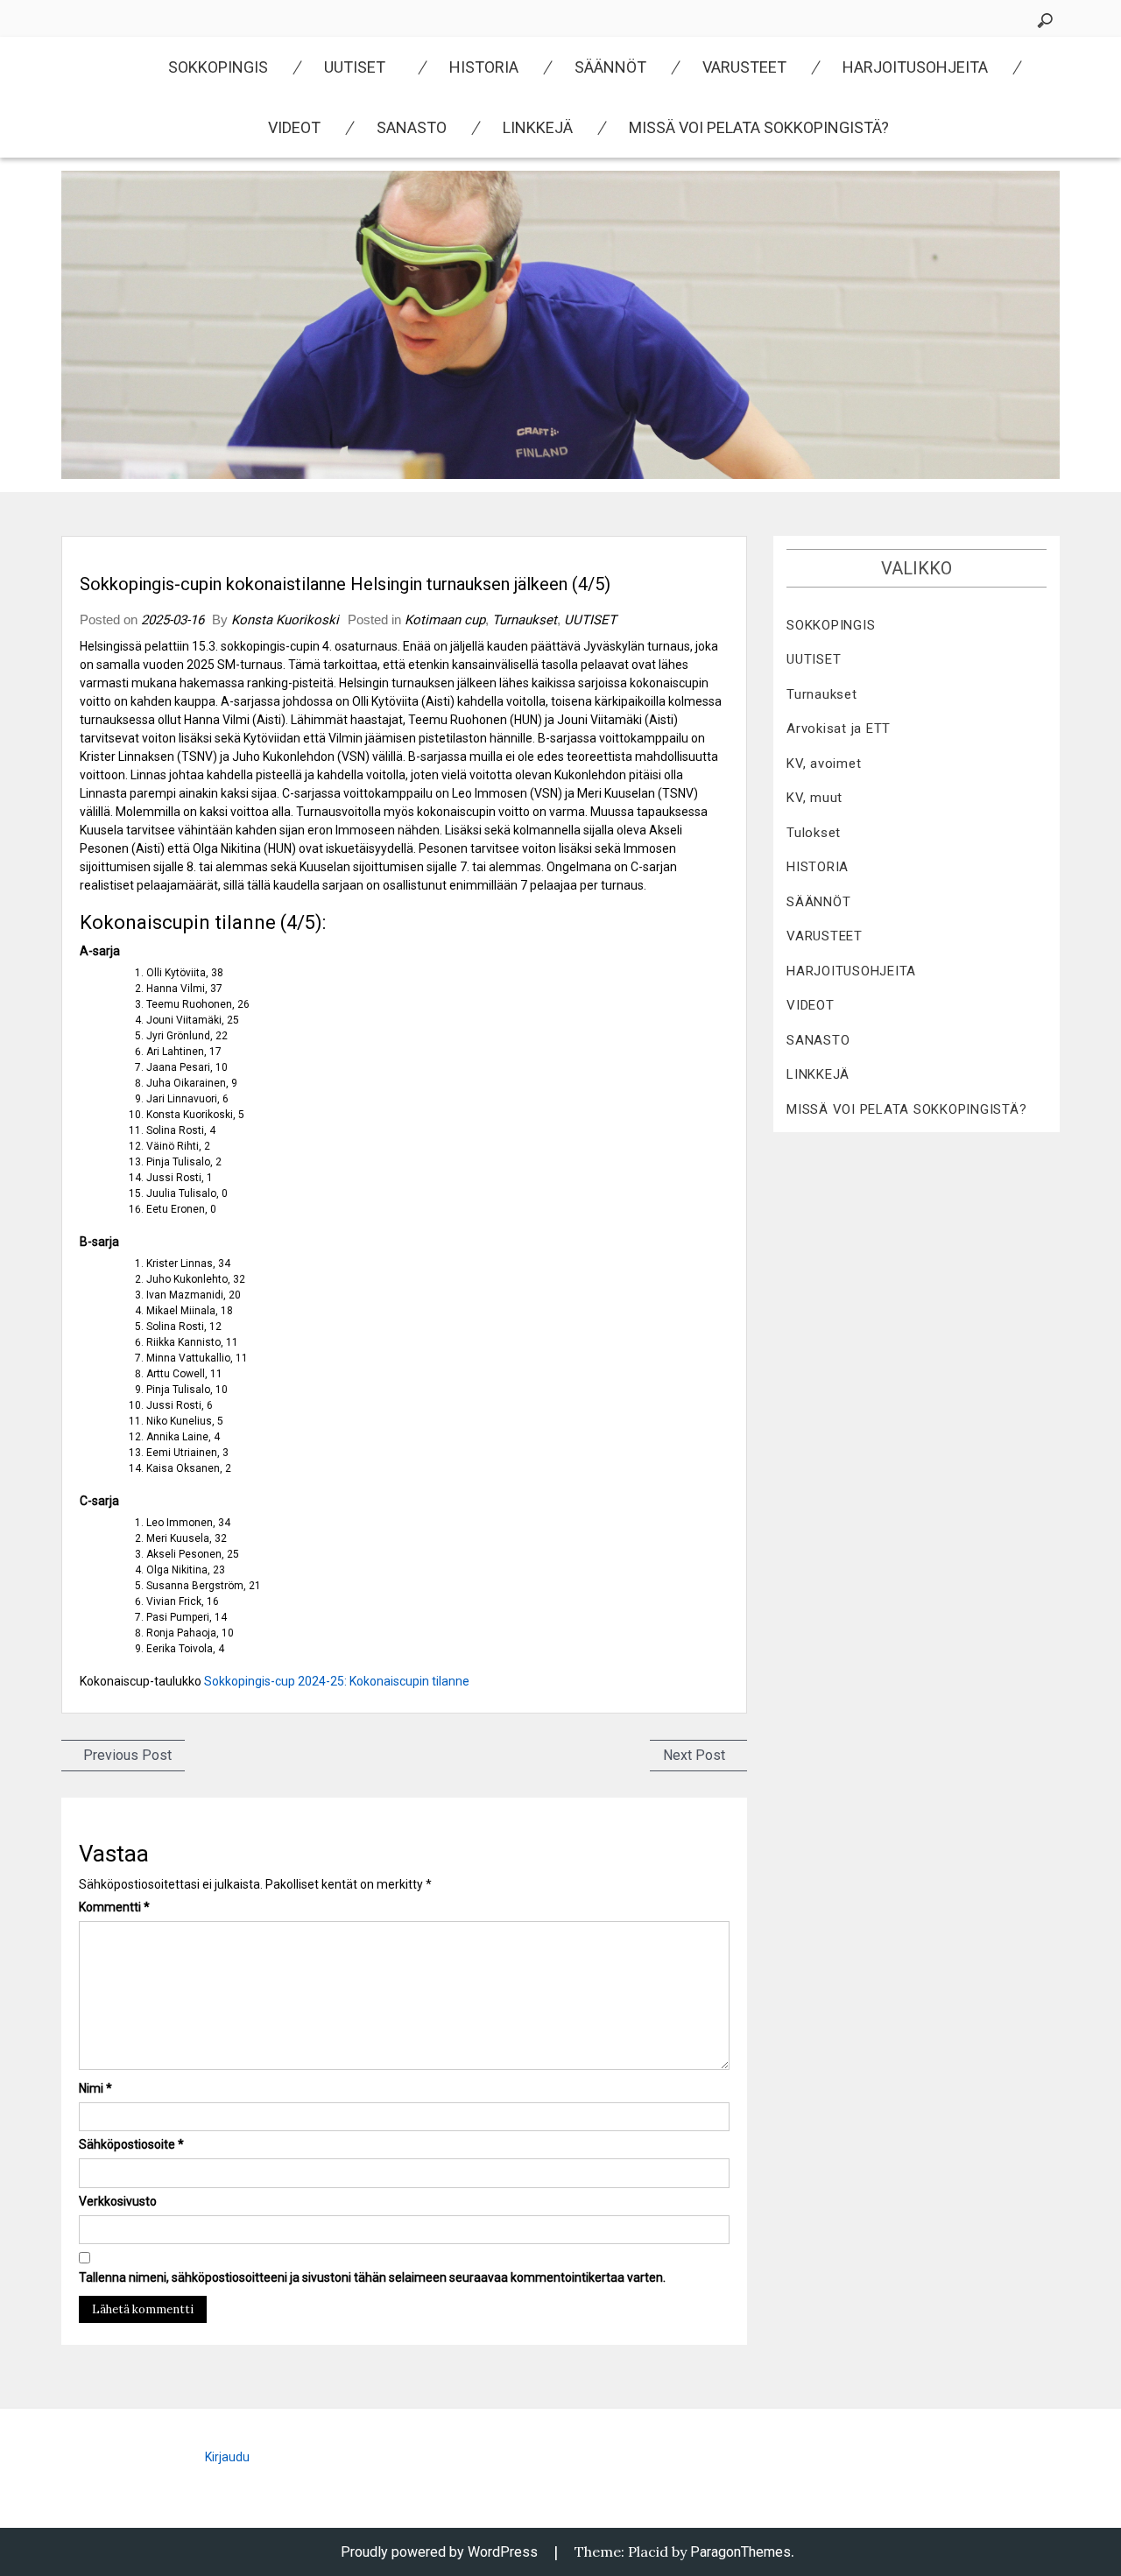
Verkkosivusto (118, 2201)
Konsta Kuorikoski (285, 620)
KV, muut (814, 798)
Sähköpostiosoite (131, 2144)
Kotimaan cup (445, 620)
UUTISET (355, 67)
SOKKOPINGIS (218, 67)
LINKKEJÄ (538, 127)
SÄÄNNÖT (610, 67)
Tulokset (814, 833)
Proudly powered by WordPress (439, 2552)
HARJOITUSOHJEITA (915, 67)
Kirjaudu (227, 2457)
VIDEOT (294, 127)
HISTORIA (484, 67)
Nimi (95, 2088)
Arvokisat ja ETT (839, 728)
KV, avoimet (824, 764)
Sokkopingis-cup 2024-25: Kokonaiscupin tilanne (337, 1681)
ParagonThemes (740, 2552)
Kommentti (114, 1907)
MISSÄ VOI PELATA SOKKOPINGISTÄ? (759, 127)
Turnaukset (525, 620)
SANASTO (412, 127)
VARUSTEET (744, 67)
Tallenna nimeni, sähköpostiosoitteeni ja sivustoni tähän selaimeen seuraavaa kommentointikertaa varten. (372, 2277)
